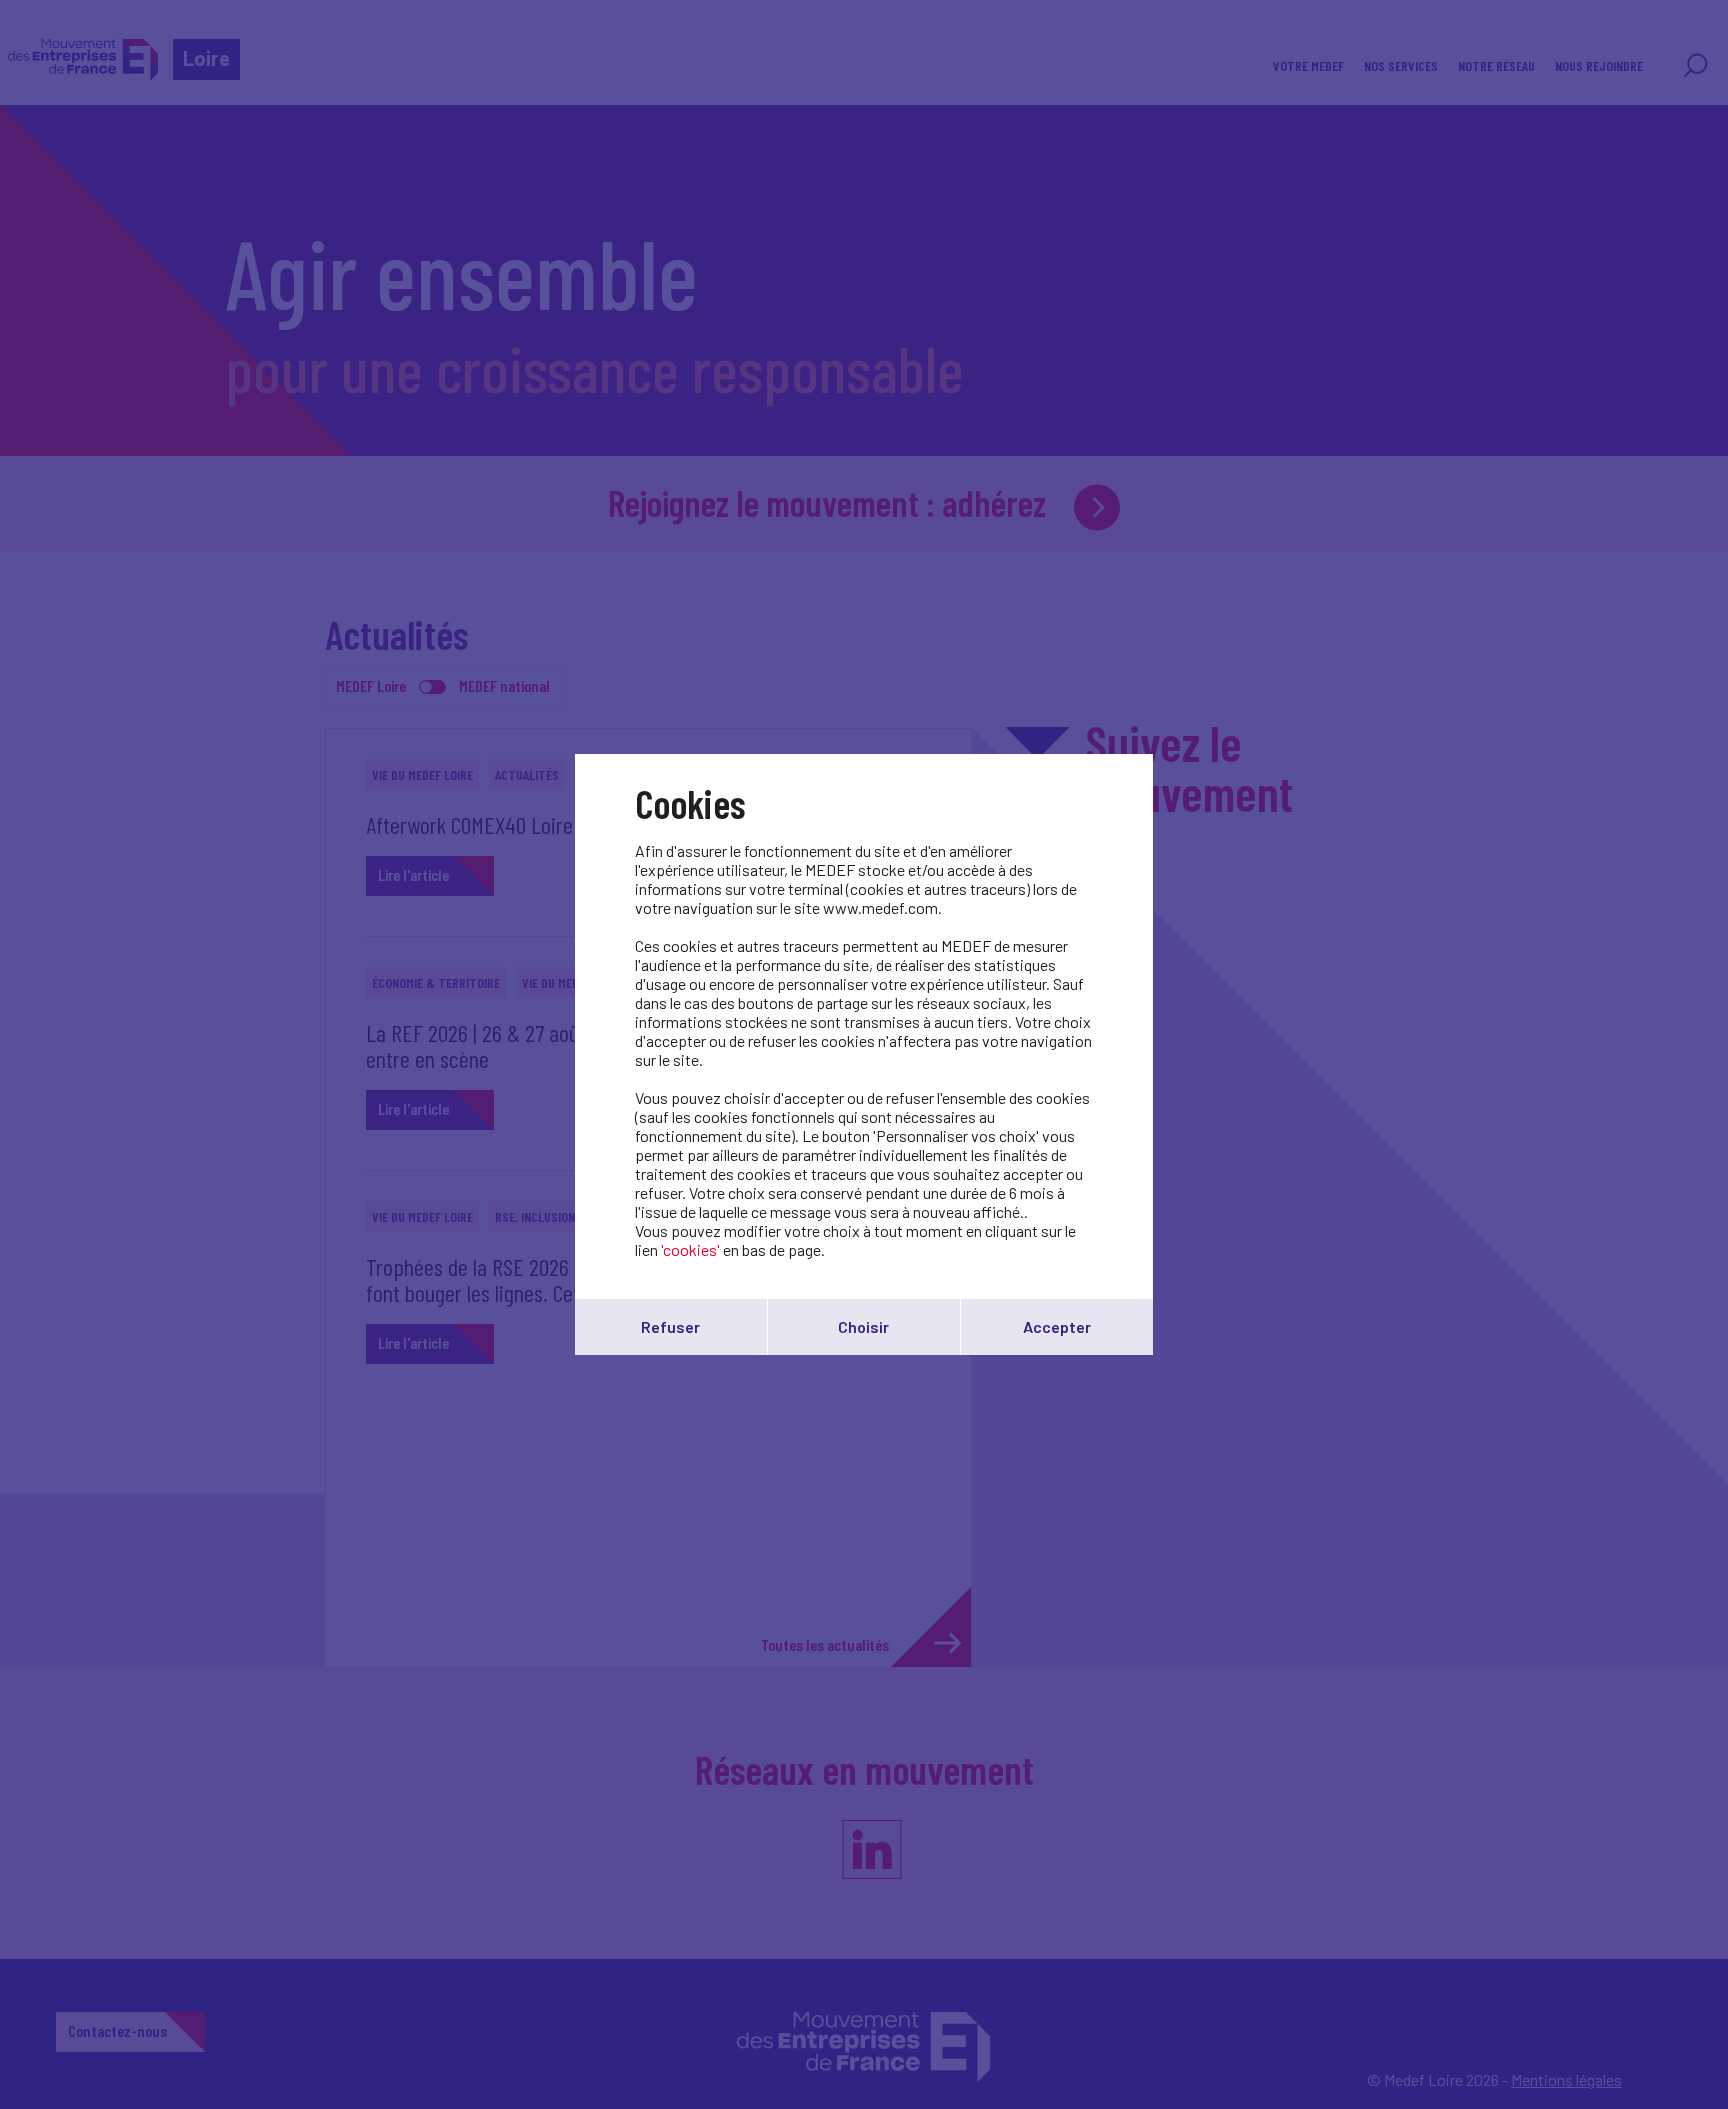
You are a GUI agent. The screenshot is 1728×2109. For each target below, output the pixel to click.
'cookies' (690, 1249)
